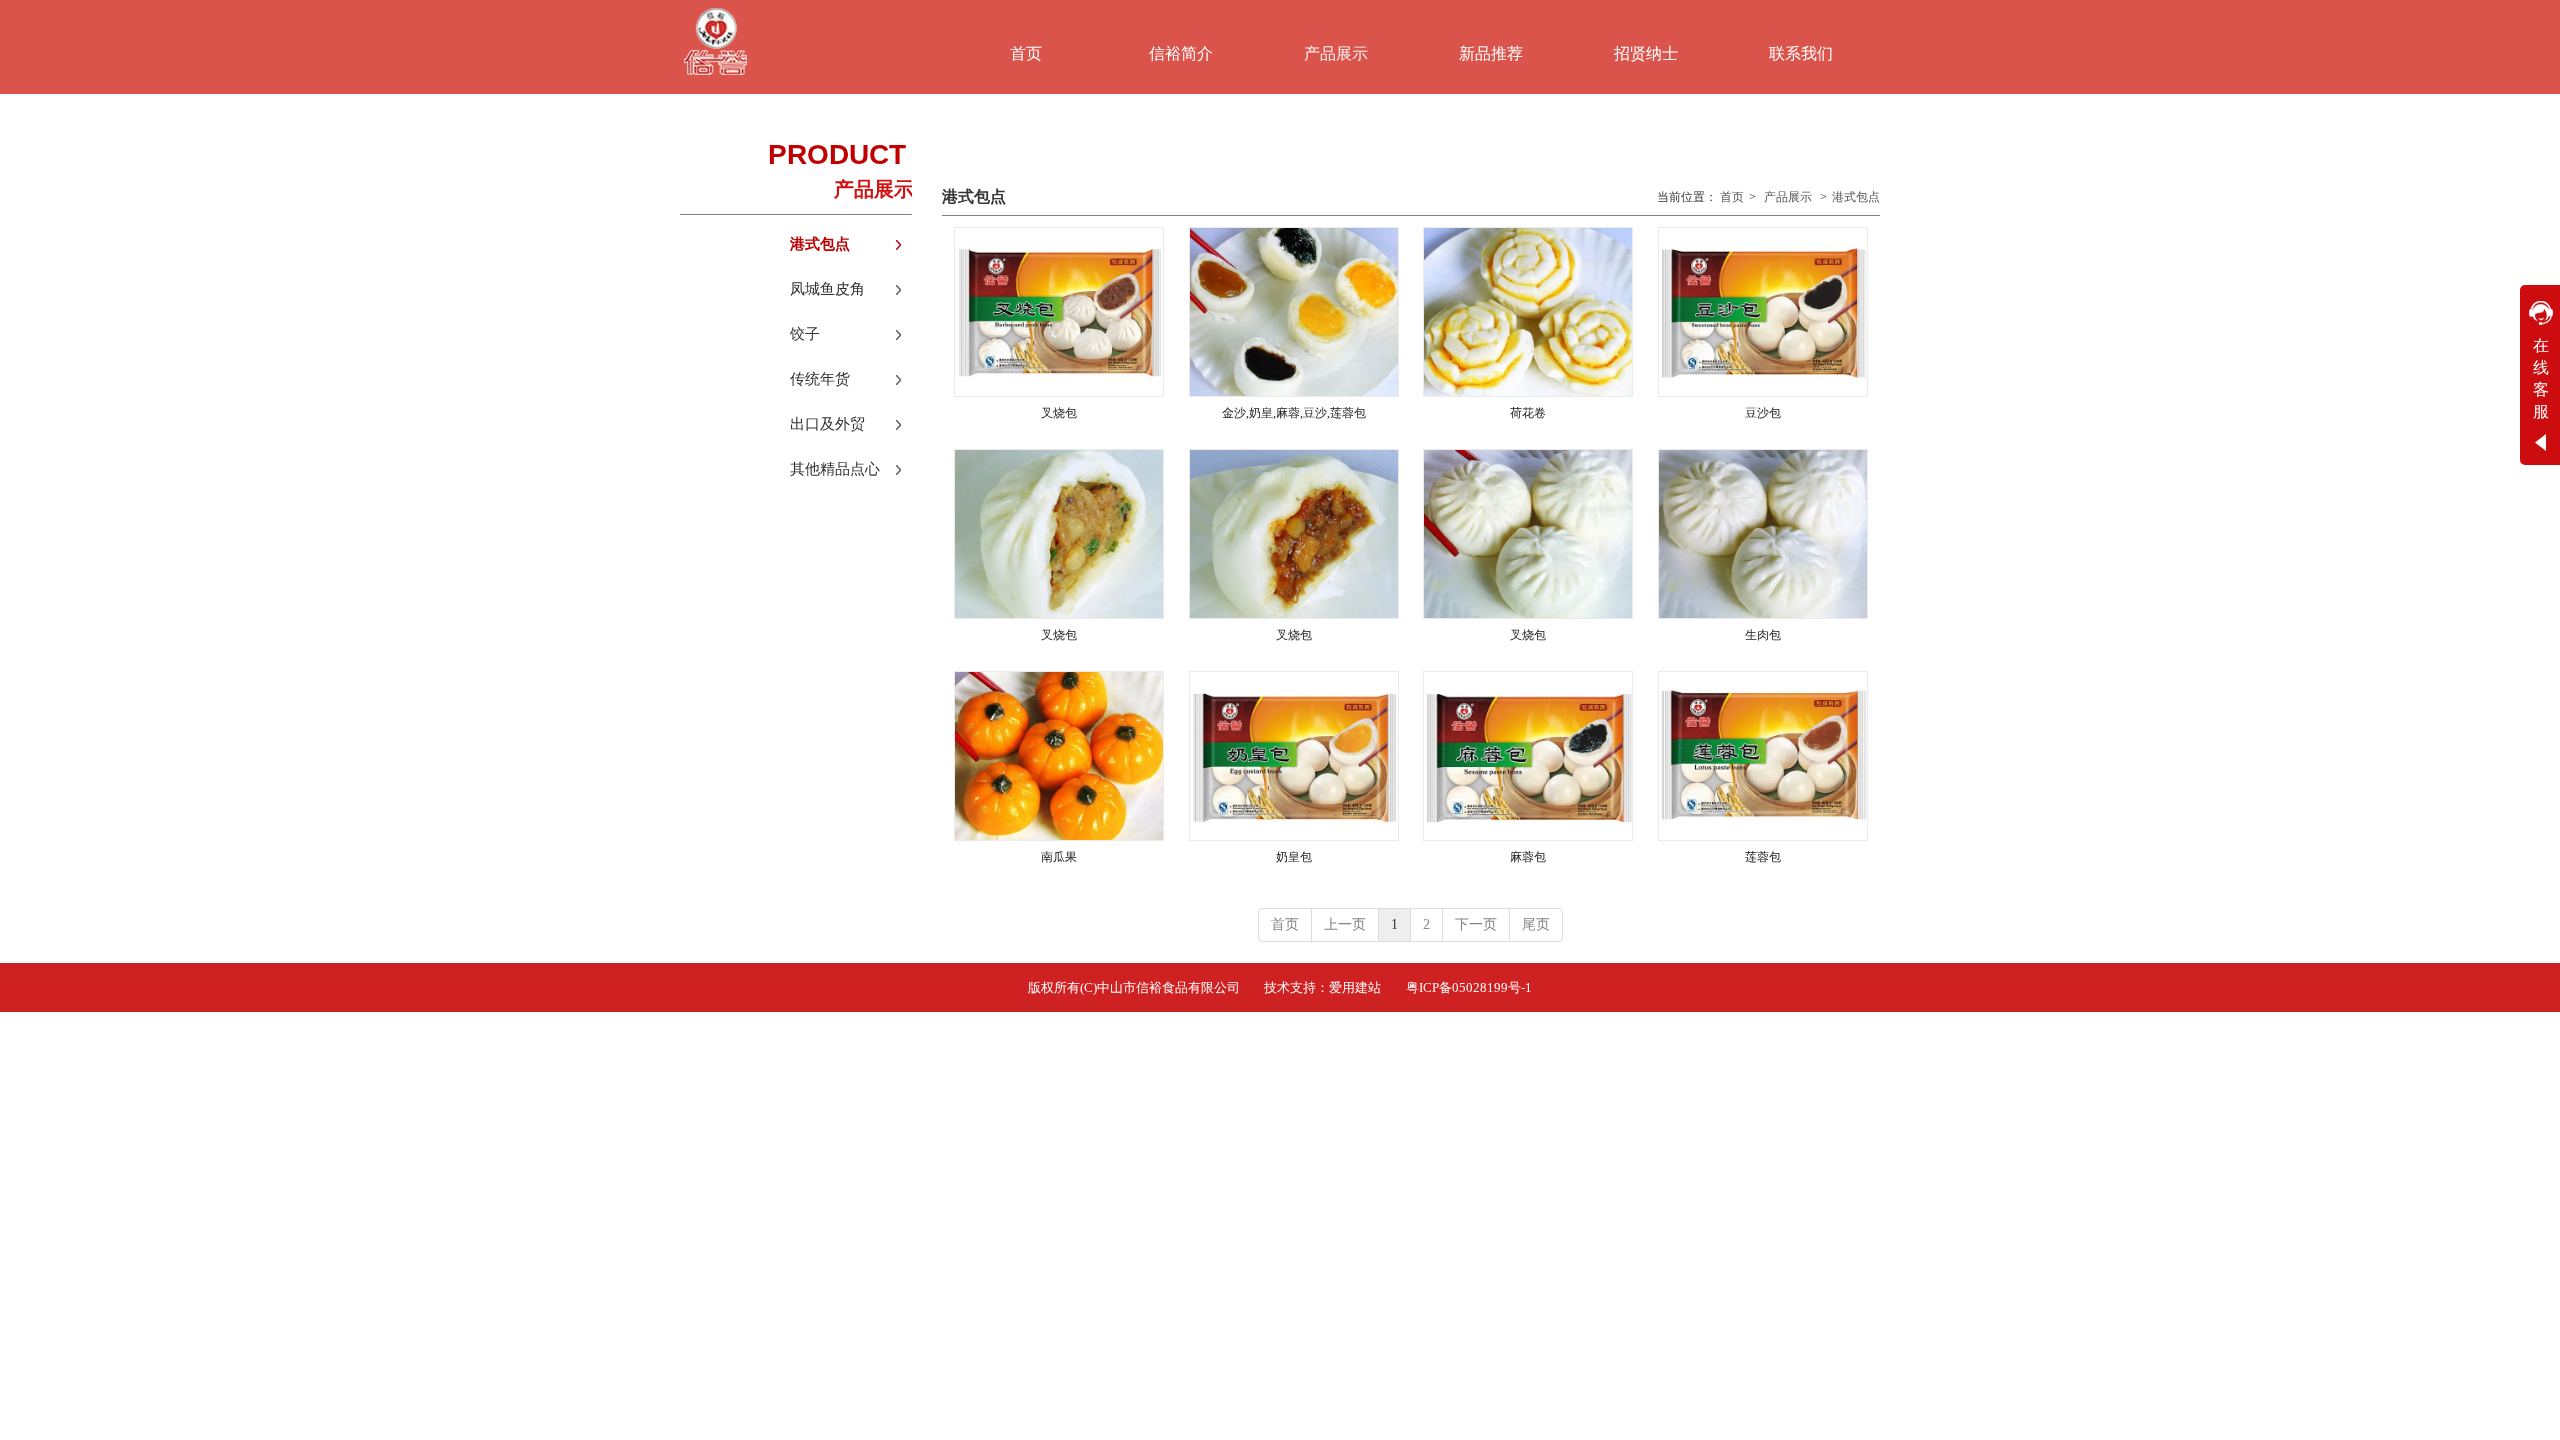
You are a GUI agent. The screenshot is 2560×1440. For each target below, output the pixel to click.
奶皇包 (1294, 857)
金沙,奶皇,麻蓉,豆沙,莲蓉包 (1294, 413)
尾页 (1536, 924)
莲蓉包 (1763, 857)
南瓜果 (1059, 857)
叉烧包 (1059, 413)
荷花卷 (1528, 413)
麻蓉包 (1528, 857)
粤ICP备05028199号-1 (1469, 987)
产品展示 (1788, 197)
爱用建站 (1355, 987)
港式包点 (1856, 197)
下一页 (1476, 924)
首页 (1732, 197)
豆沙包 (1763, 413)
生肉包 (1763, 635)
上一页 (1345, 924)
